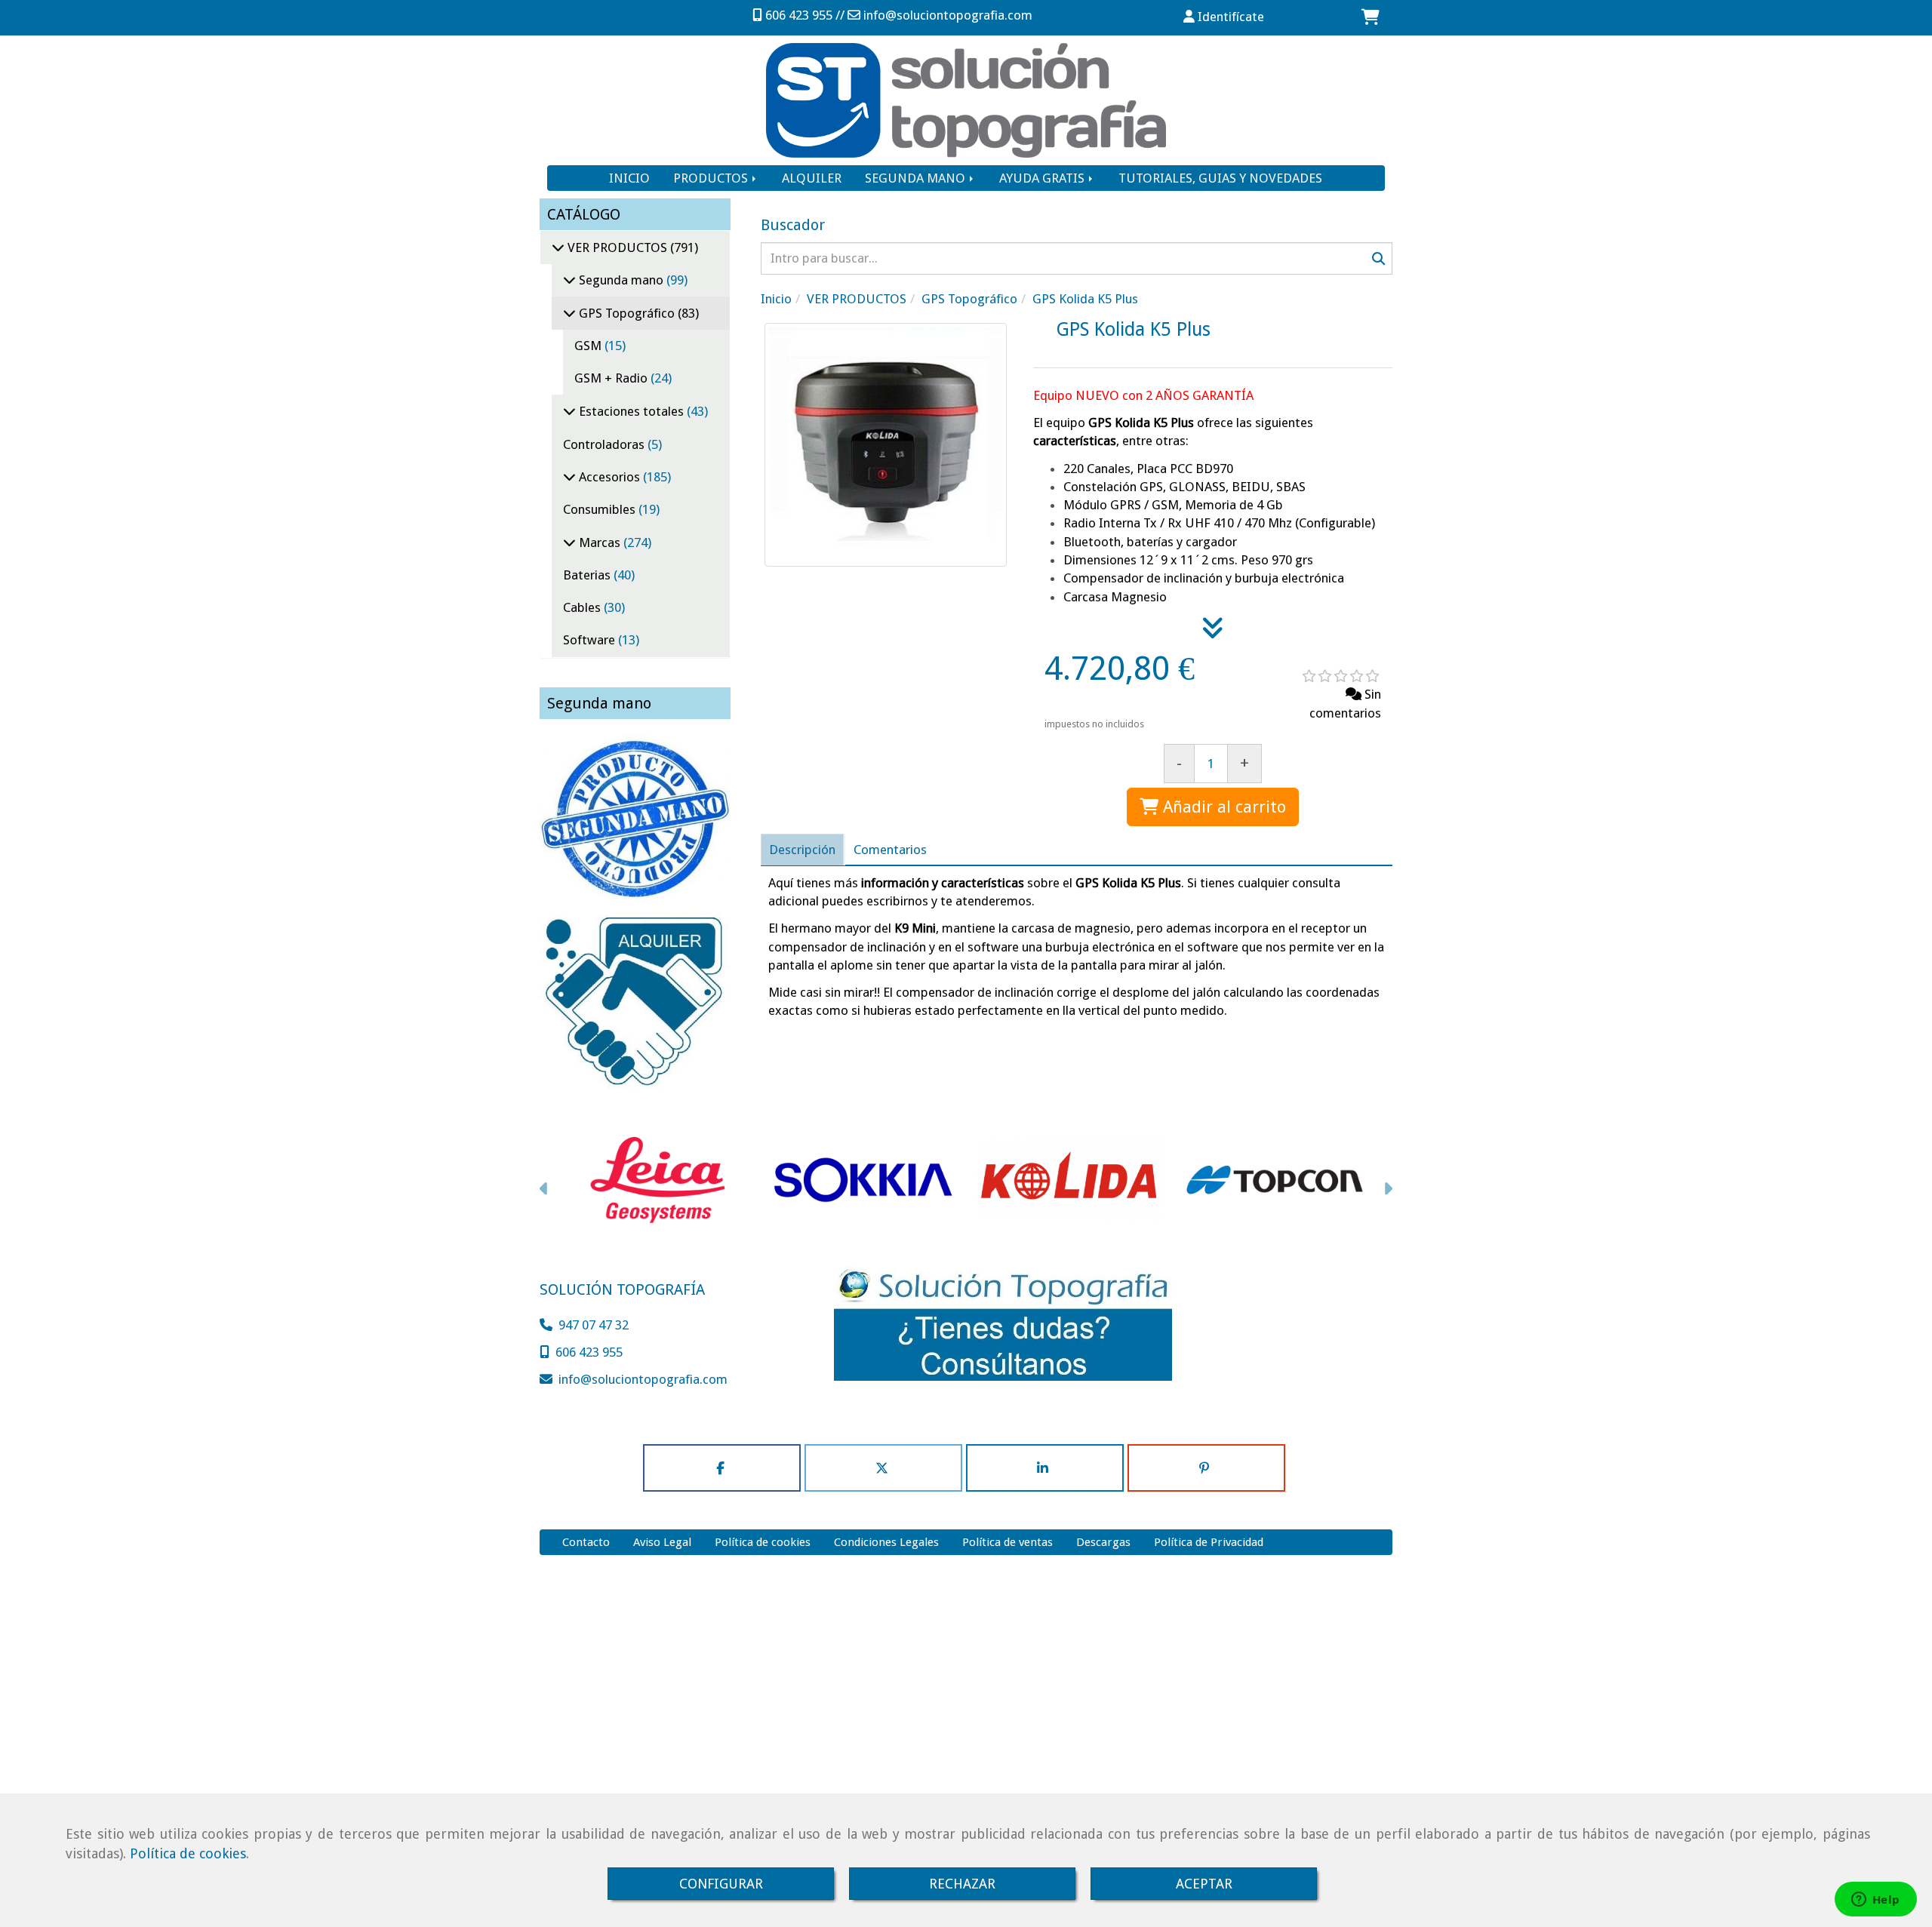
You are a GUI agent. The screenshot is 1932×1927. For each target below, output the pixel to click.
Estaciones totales (631, 411)
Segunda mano (621, 280)
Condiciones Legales (886, 1542)
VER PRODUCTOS (617, 247)
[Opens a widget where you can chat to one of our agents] (1875, 1901)
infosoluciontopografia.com (948, 15)
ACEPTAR (1204, 1884)
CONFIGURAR (721, 1884)
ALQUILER (812, 178)
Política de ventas (1008, 1542)
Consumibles (601, 509)
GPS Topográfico (627, 313)
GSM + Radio (612, 378)
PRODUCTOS (712, 178)
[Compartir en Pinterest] (1206, 1468)
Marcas (600, 542)
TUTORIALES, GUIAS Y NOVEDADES (1220, 178)
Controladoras (605, 444)
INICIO (629, 178)
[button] (1224, 17)
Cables (583, 607)
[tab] (802, 849)
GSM (589, 346)
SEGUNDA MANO (917, 178)
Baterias (588, 575)
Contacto (586, 1542)
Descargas (1103, 1542)
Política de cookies (188, 1853)
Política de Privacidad (1209, 1542)
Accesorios (609, 477)
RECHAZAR (962, 1884)
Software (591, 640)
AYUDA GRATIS (1043, 178)
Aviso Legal (662, 1542)
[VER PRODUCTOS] (558, 247)
